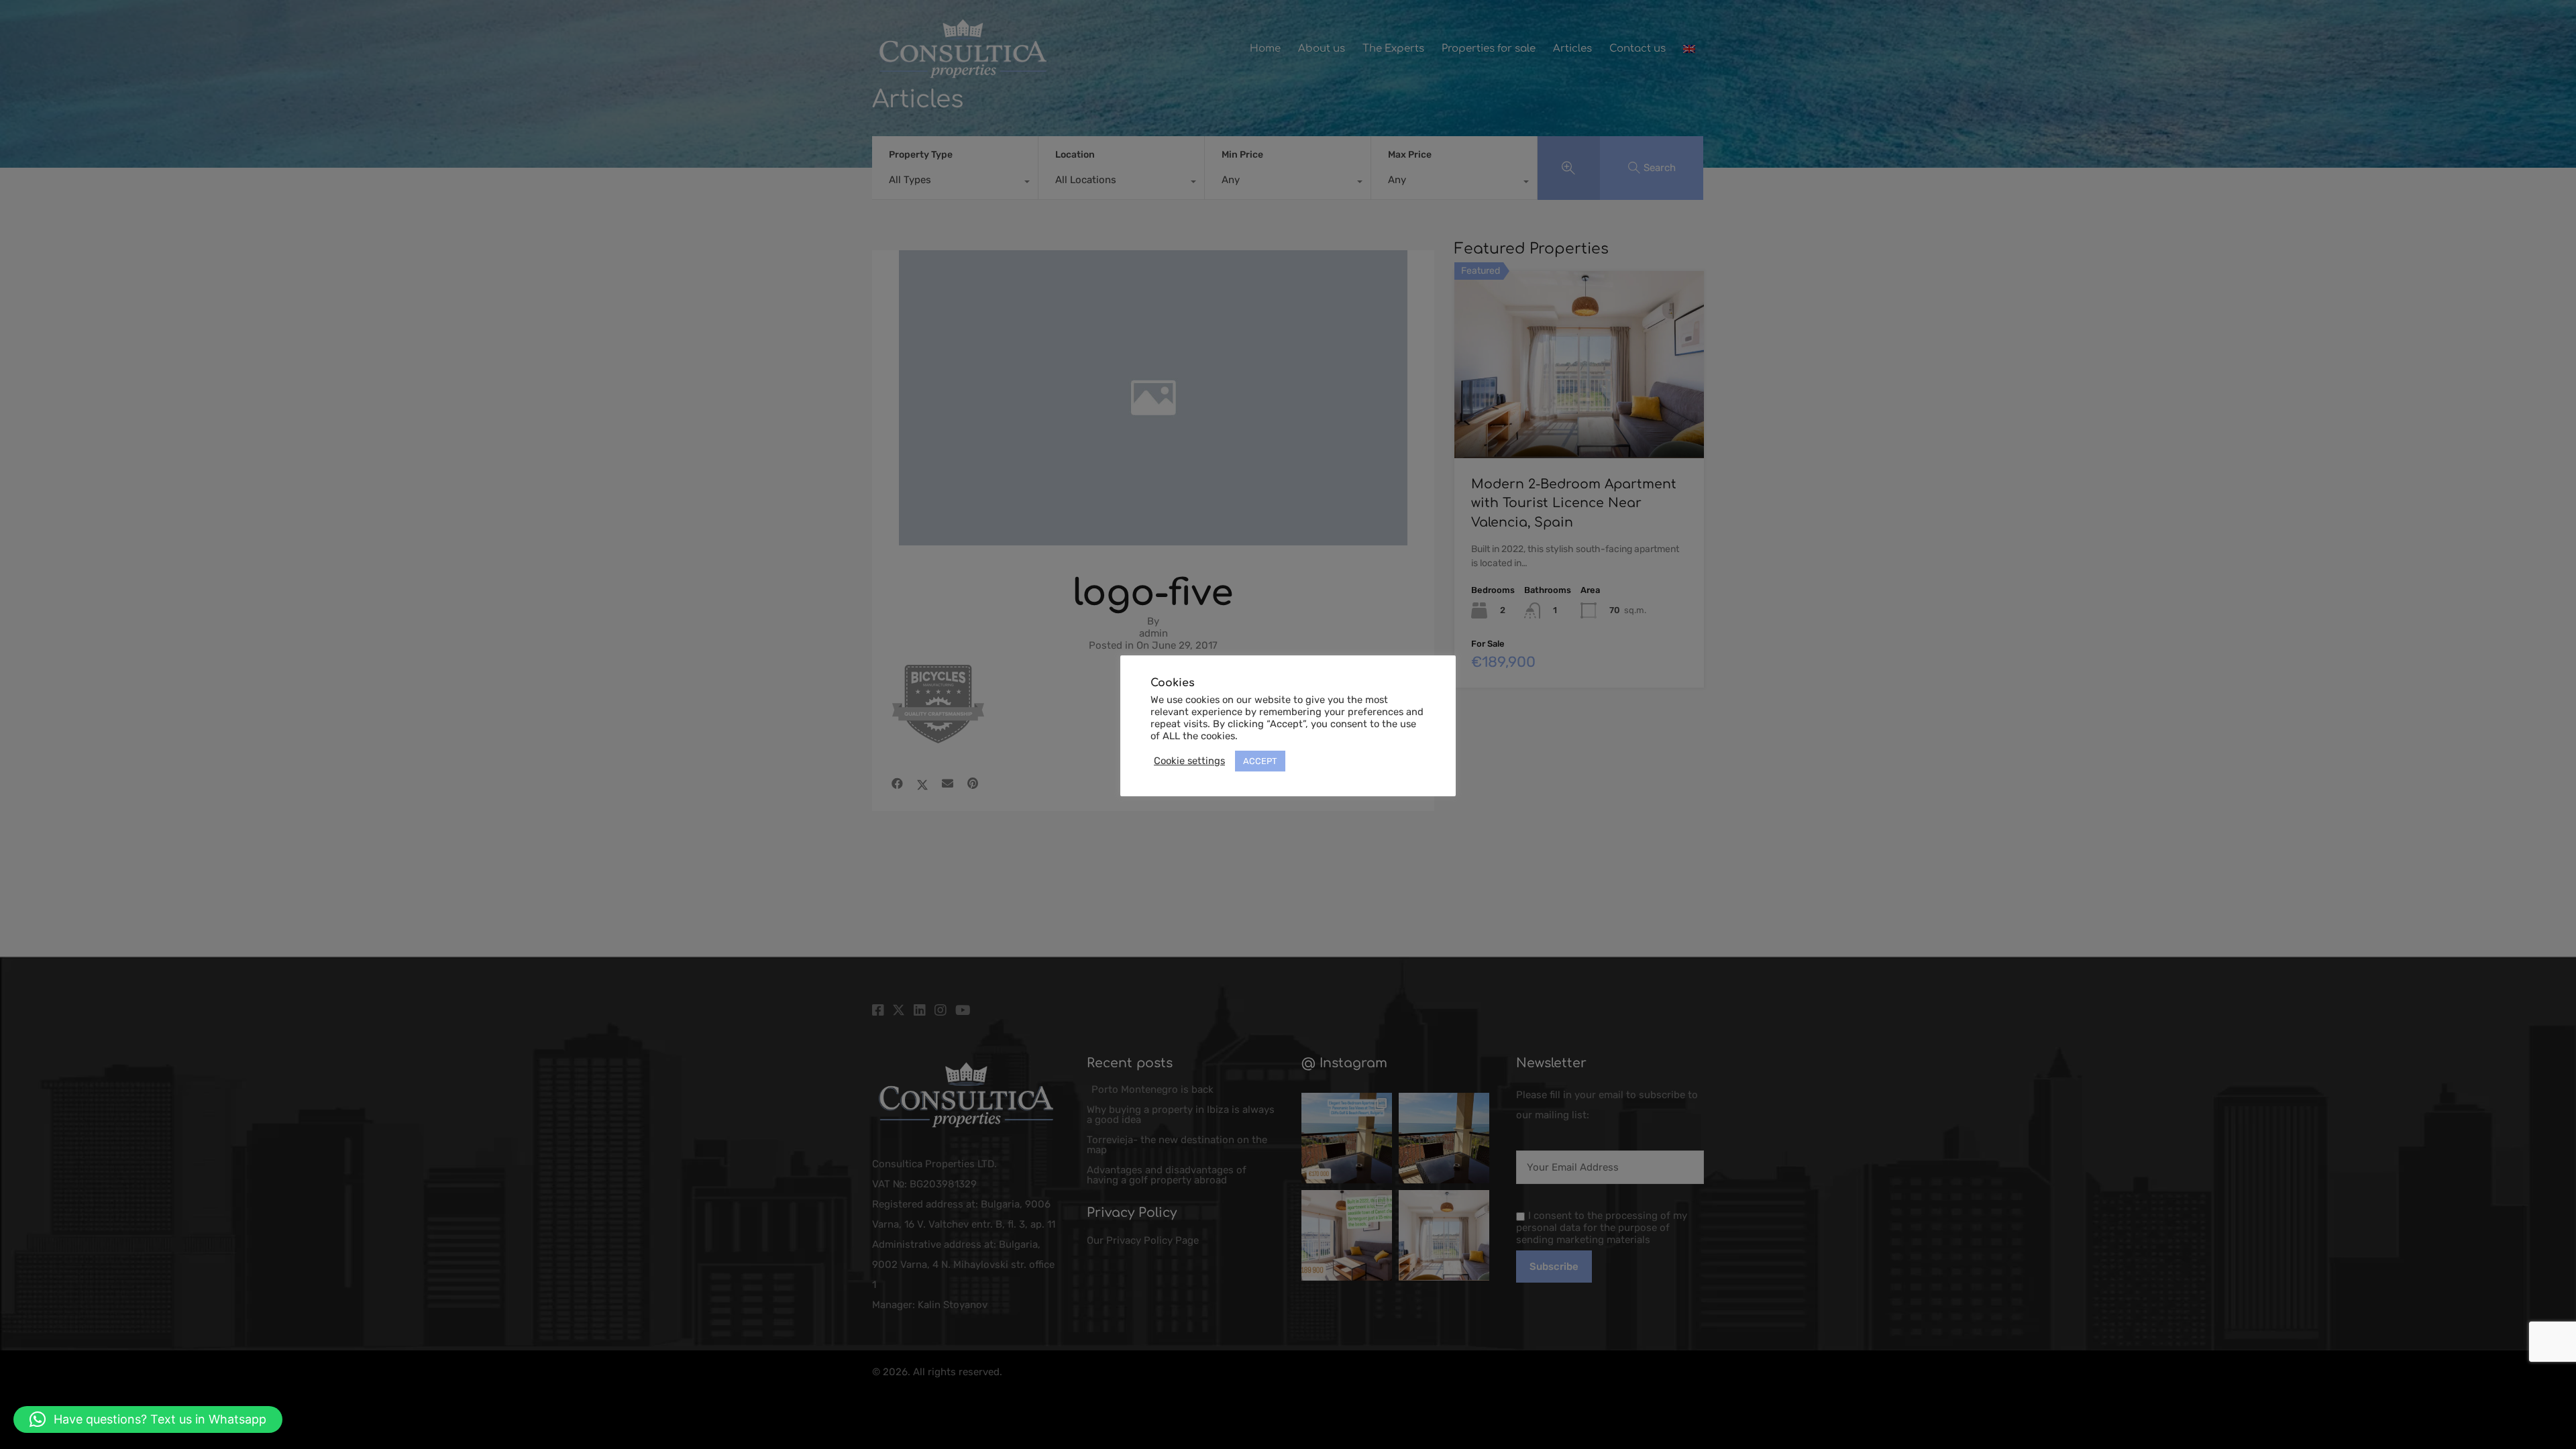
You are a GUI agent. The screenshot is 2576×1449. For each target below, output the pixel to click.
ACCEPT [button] (1260, 761)
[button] (148, 1419)
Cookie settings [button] (1189, 761)
